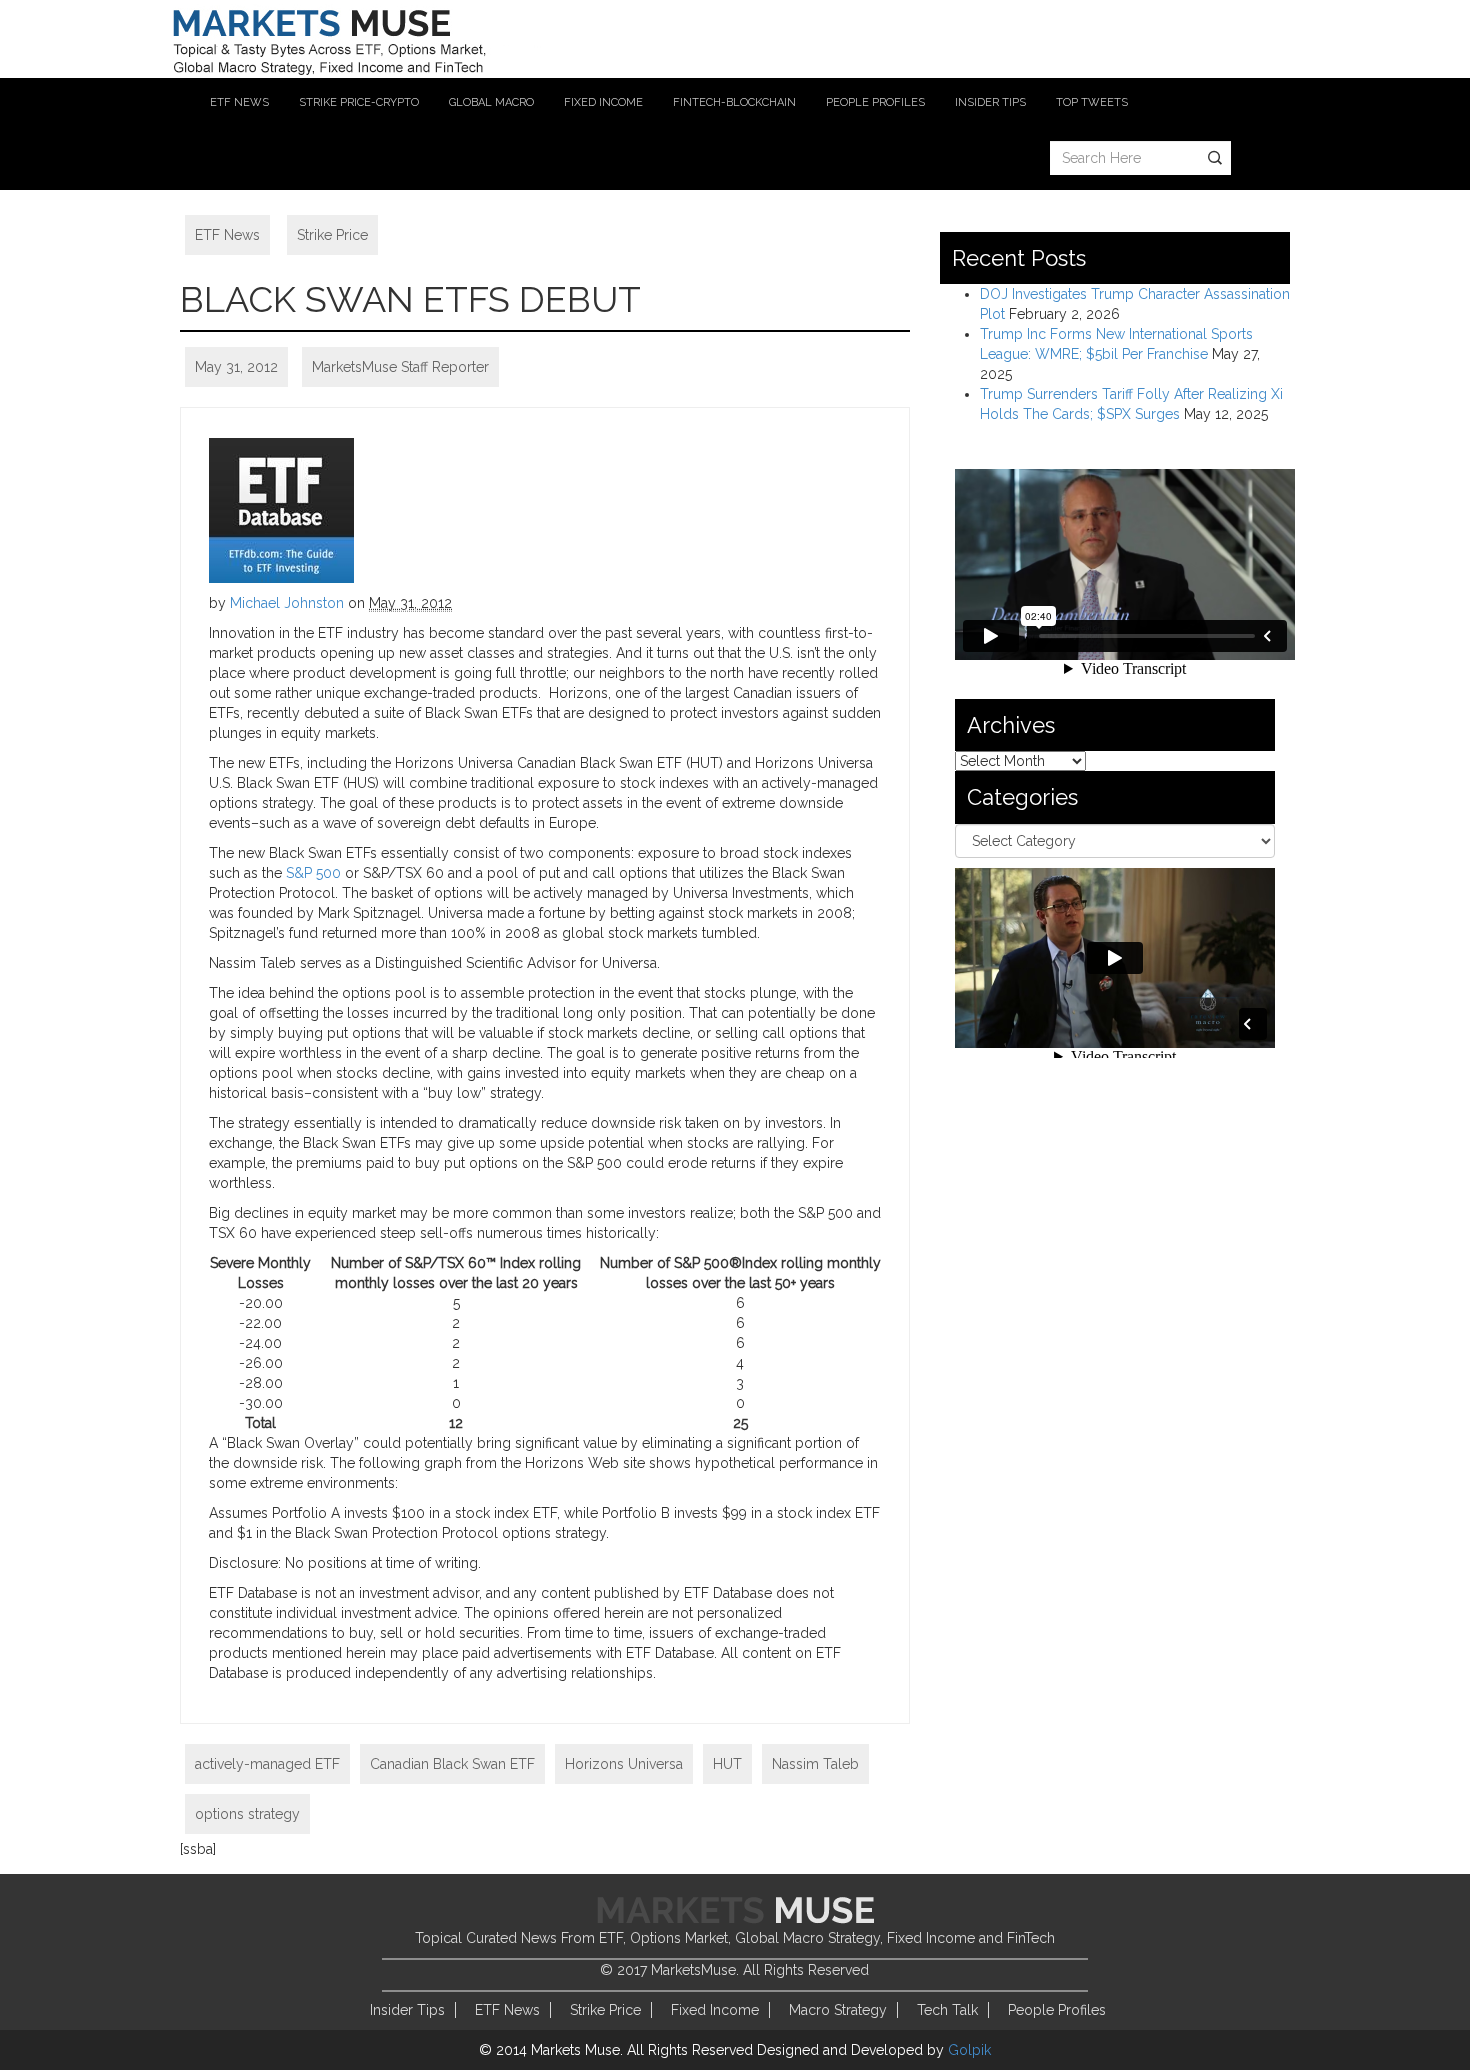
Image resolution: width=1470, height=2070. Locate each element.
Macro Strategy (838, 2010)
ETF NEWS (239, 102)
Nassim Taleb (815, 1764)
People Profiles (1057, 2010)
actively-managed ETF (267, 1764)
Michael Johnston (287, 603)
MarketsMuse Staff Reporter (400, 367)
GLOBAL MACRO (491, 102)
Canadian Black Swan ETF (452, 1764)
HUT (727, 1764)
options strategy (247, 1814)
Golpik (969, 2050)
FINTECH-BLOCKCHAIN (734, 102)
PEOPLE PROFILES (875, 102)
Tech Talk (947, 2010)
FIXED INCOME (603, 102)
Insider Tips (407, 2010)
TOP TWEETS (1092, 102)
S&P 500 (313, 873)
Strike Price (332, 235)
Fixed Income (715, 2010)
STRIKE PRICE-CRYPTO (359, 102)
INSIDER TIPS (990, 102)
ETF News (227, 235)
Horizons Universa (624, 1764)
